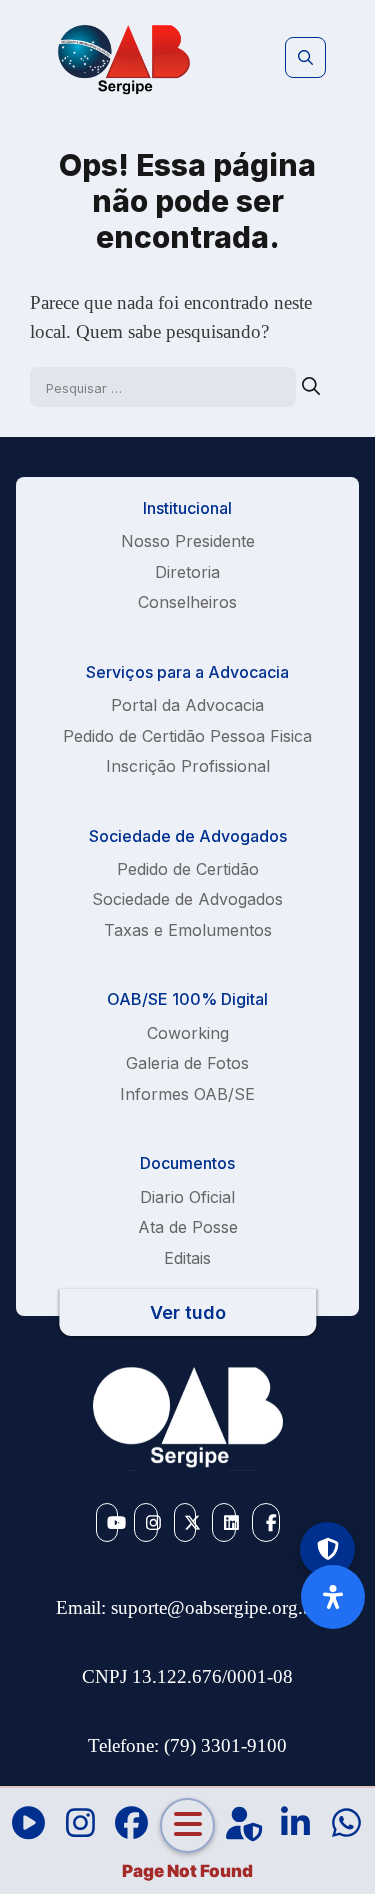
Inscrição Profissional (188, 766)
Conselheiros (187, 602)
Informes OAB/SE (187, 1094)
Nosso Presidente (188, 541)
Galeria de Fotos (187, 1063)
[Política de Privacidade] (327, 1549)
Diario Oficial (187, 1197)
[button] (305, 58)
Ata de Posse (188, 1227)
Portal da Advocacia (187, 705)
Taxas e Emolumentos (188, 930)
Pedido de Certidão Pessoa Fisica (187, 736)
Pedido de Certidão (188, 869)
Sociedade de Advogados (187, 899)
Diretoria (187, 572)
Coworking (188, 1033)
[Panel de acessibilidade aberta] (333, 1597)
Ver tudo (188, 1312)
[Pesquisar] (311, 386)
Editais (187, 1258)
